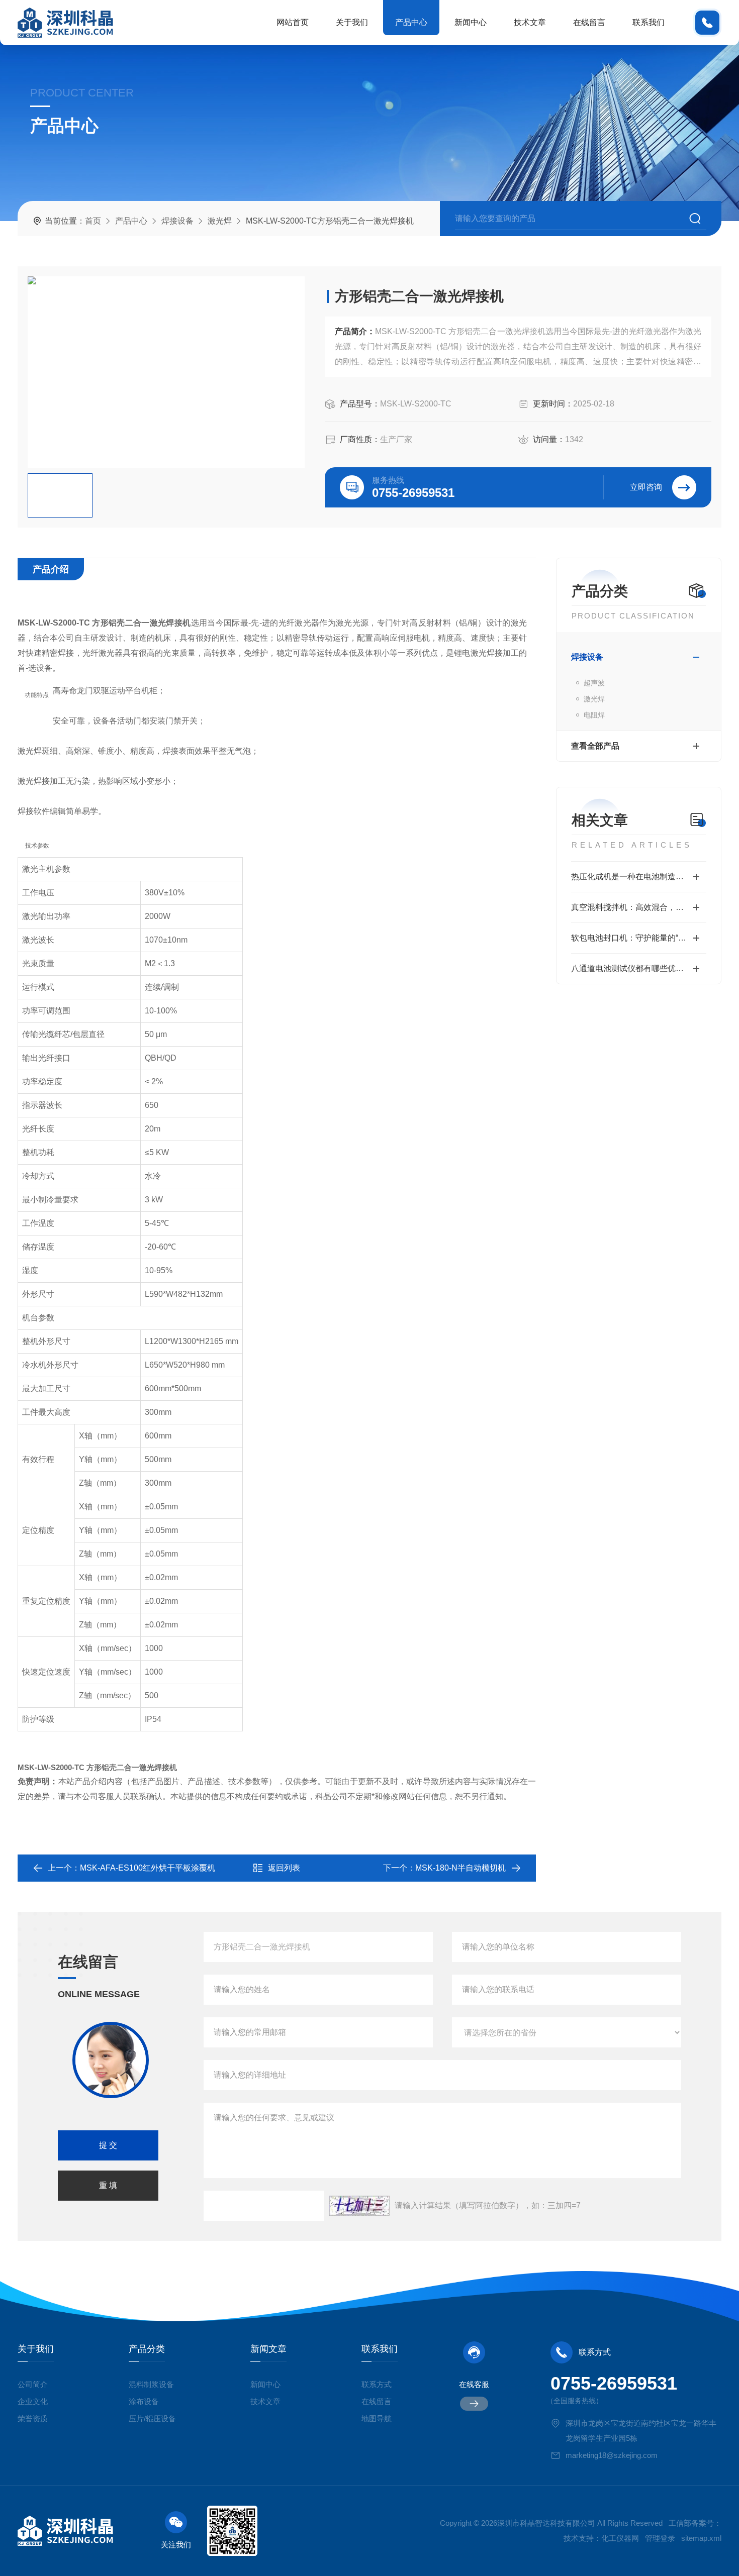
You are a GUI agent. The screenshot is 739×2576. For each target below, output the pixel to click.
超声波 (594, 683)
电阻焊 (594, 715)
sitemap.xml (701, 2538)
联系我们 (649, 22)
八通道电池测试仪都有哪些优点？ (631, 968)
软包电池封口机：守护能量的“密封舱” (638, 938)
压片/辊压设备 (152, 2418)
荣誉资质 (33, 2418)
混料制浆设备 (151, 2384)
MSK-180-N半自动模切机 (460, 1868)
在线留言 (589, 22)
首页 (93, 221)
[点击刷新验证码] (359, 2206)
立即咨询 (646, 487)
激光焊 (220, 221)
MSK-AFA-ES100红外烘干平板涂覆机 (148, 1868)
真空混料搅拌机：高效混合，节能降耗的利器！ (639, 907)
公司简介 (33, 2384)
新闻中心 (471, 22)
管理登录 (660, 2538)
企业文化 (33, 2401)
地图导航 (377, 2418)
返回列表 (284, 1868)
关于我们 (352, 22)
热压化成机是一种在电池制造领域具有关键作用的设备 (639, 877)
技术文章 (530, 22)
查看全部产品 (595, 746)
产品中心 (411, 22)
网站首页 (293, 22)
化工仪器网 (620, 2538)
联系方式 (377, 2384)
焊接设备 (177, 221)
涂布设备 (144, 2401)
